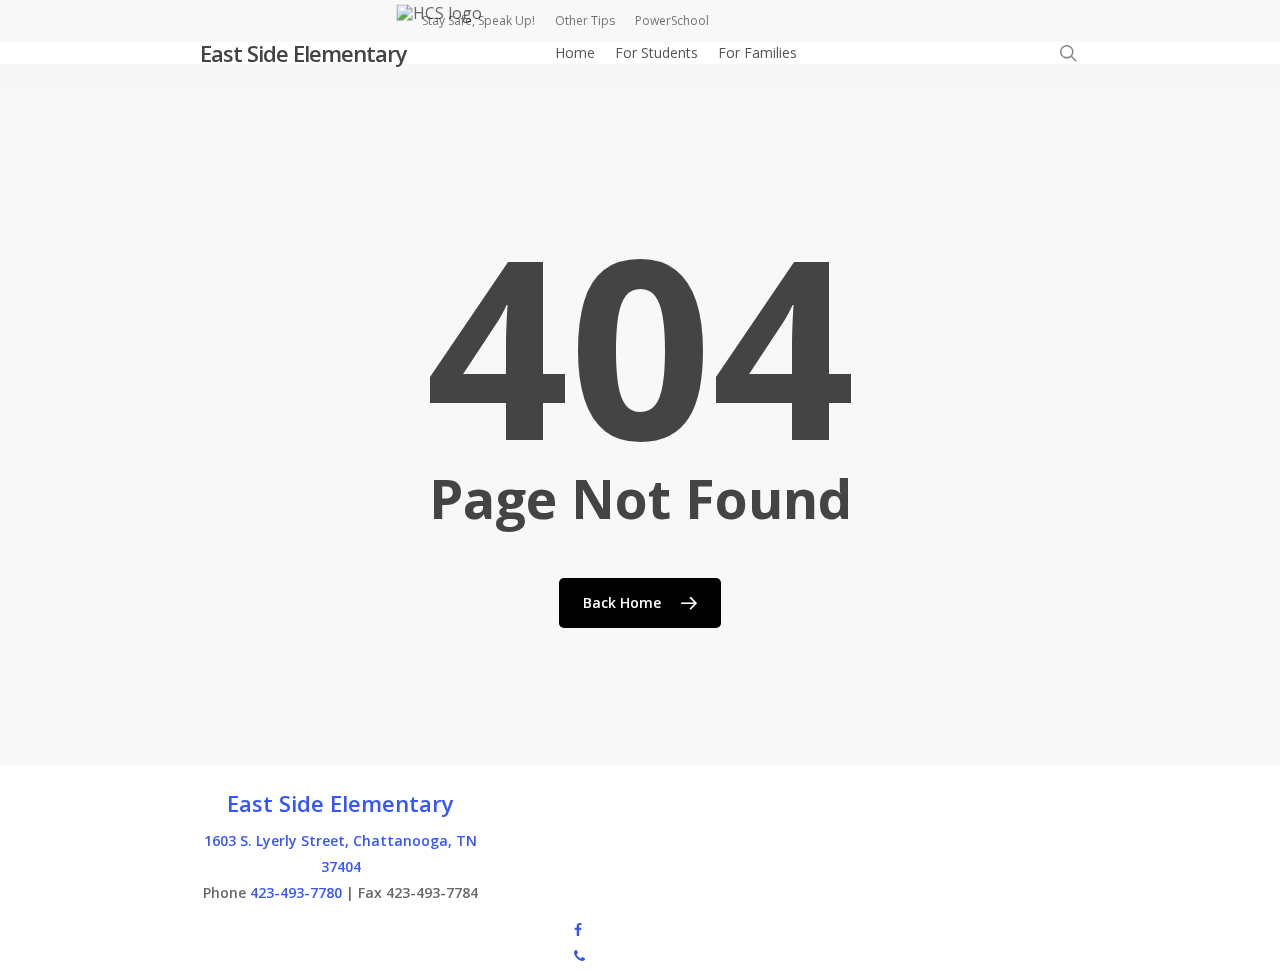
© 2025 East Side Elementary (294, 928)
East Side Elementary (303, 53)
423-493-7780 (296, 892)
